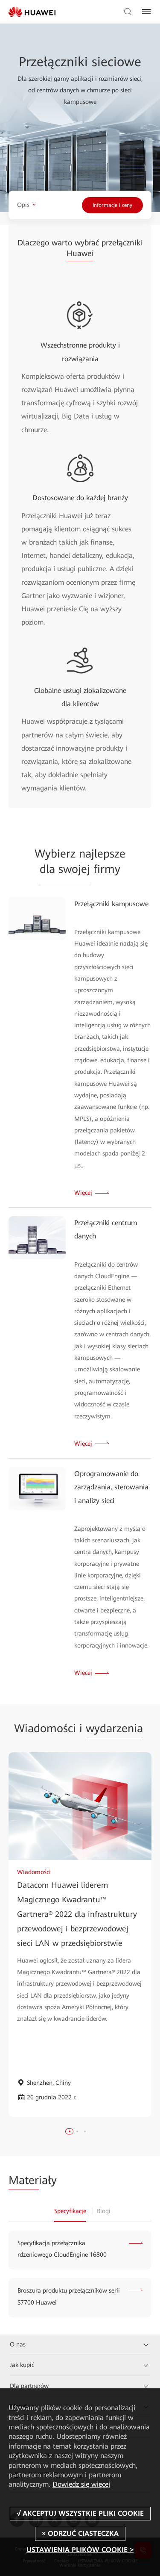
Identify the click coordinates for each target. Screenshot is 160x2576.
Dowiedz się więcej (81, 2484)
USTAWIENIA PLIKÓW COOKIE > (80, 2550)
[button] (70, 2131)
